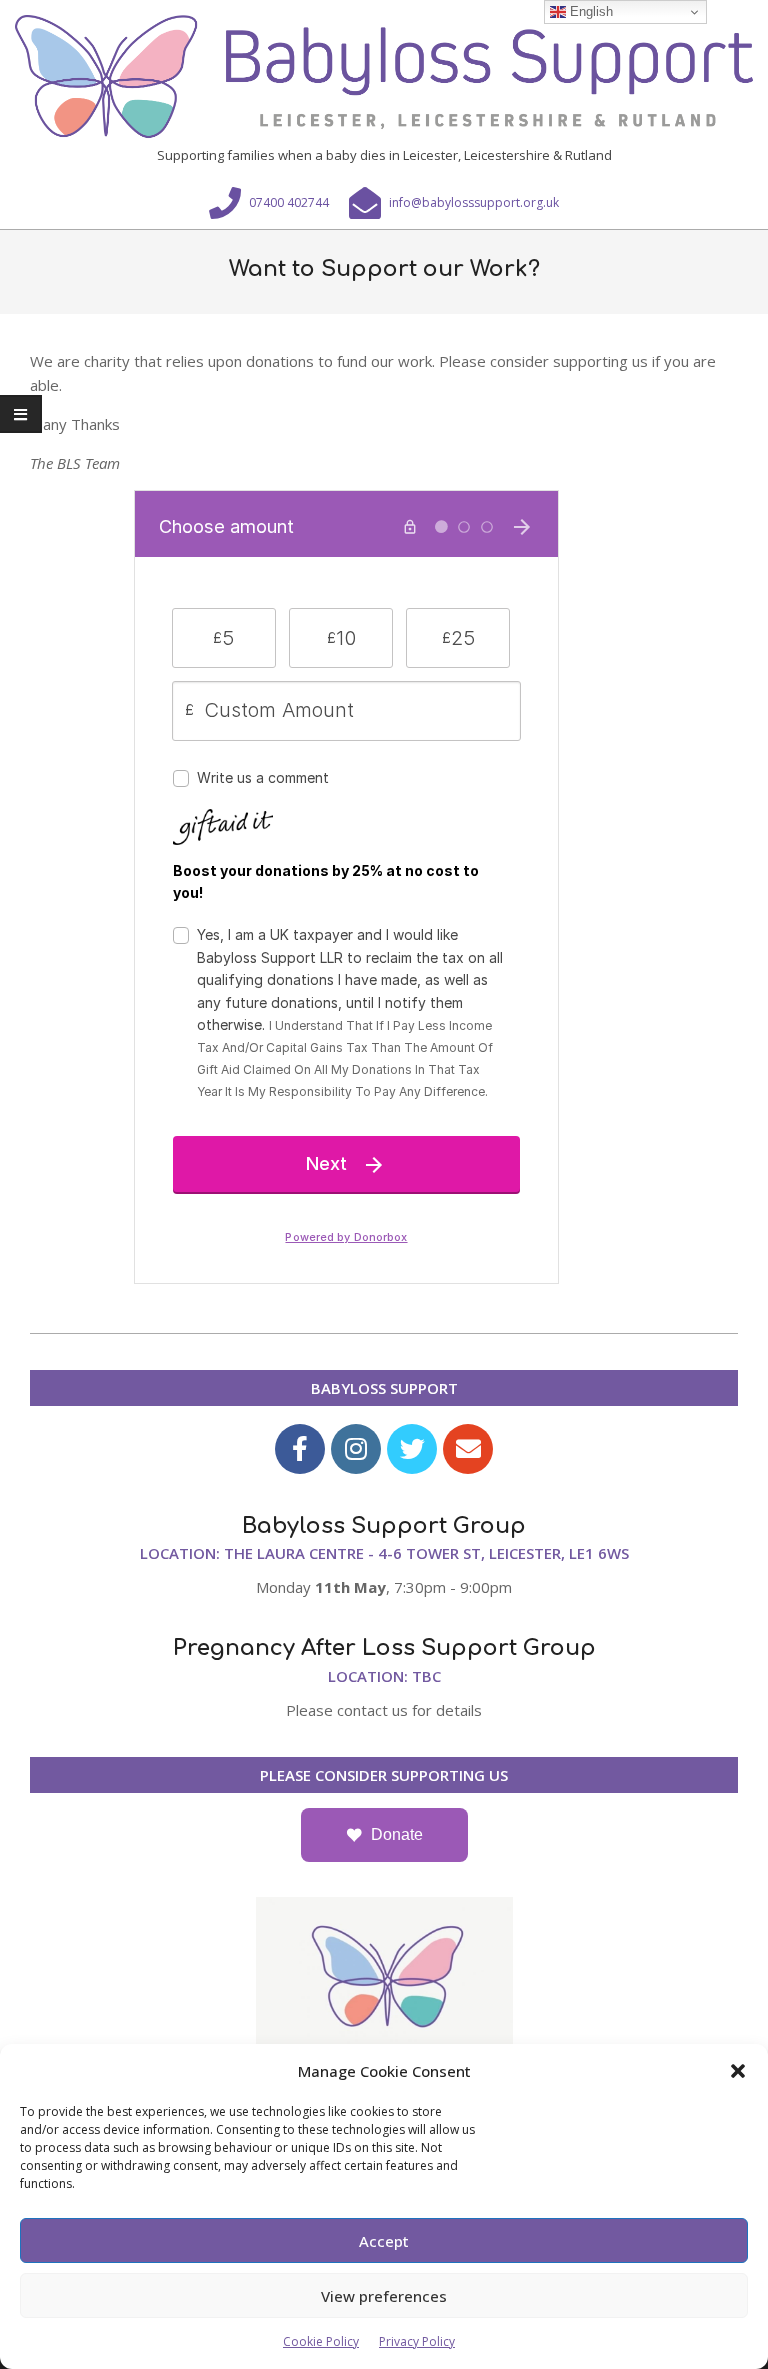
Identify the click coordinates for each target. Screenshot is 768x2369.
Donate (397, 1834)
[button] (738, 2071)
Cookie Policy (321, 2341)
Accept (384, 2241)
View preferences (384, 2296)
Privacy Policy (417, 2341)
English (589, 11)
